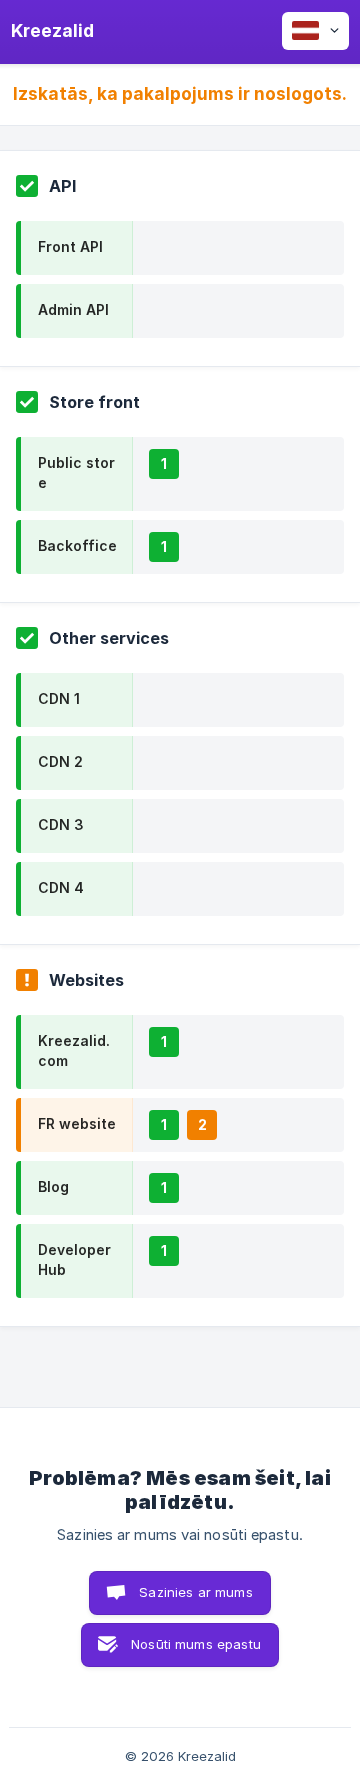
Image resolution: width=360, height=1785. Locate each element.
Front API (70, 246)
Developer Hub (74, 1259)
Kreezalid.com (74, 1050)
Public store (76, 472)
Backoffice (77, 545)
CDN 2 (60, 761)
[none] (52, 31)
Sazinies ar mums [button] (195, 1592)
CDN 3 (61, 824)
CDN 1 (59, 698)
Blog (53, 1186)
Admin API (73, 309)
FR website (77, 1123)
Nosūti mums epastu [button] (196, 1644)
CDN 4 (61, 887)
